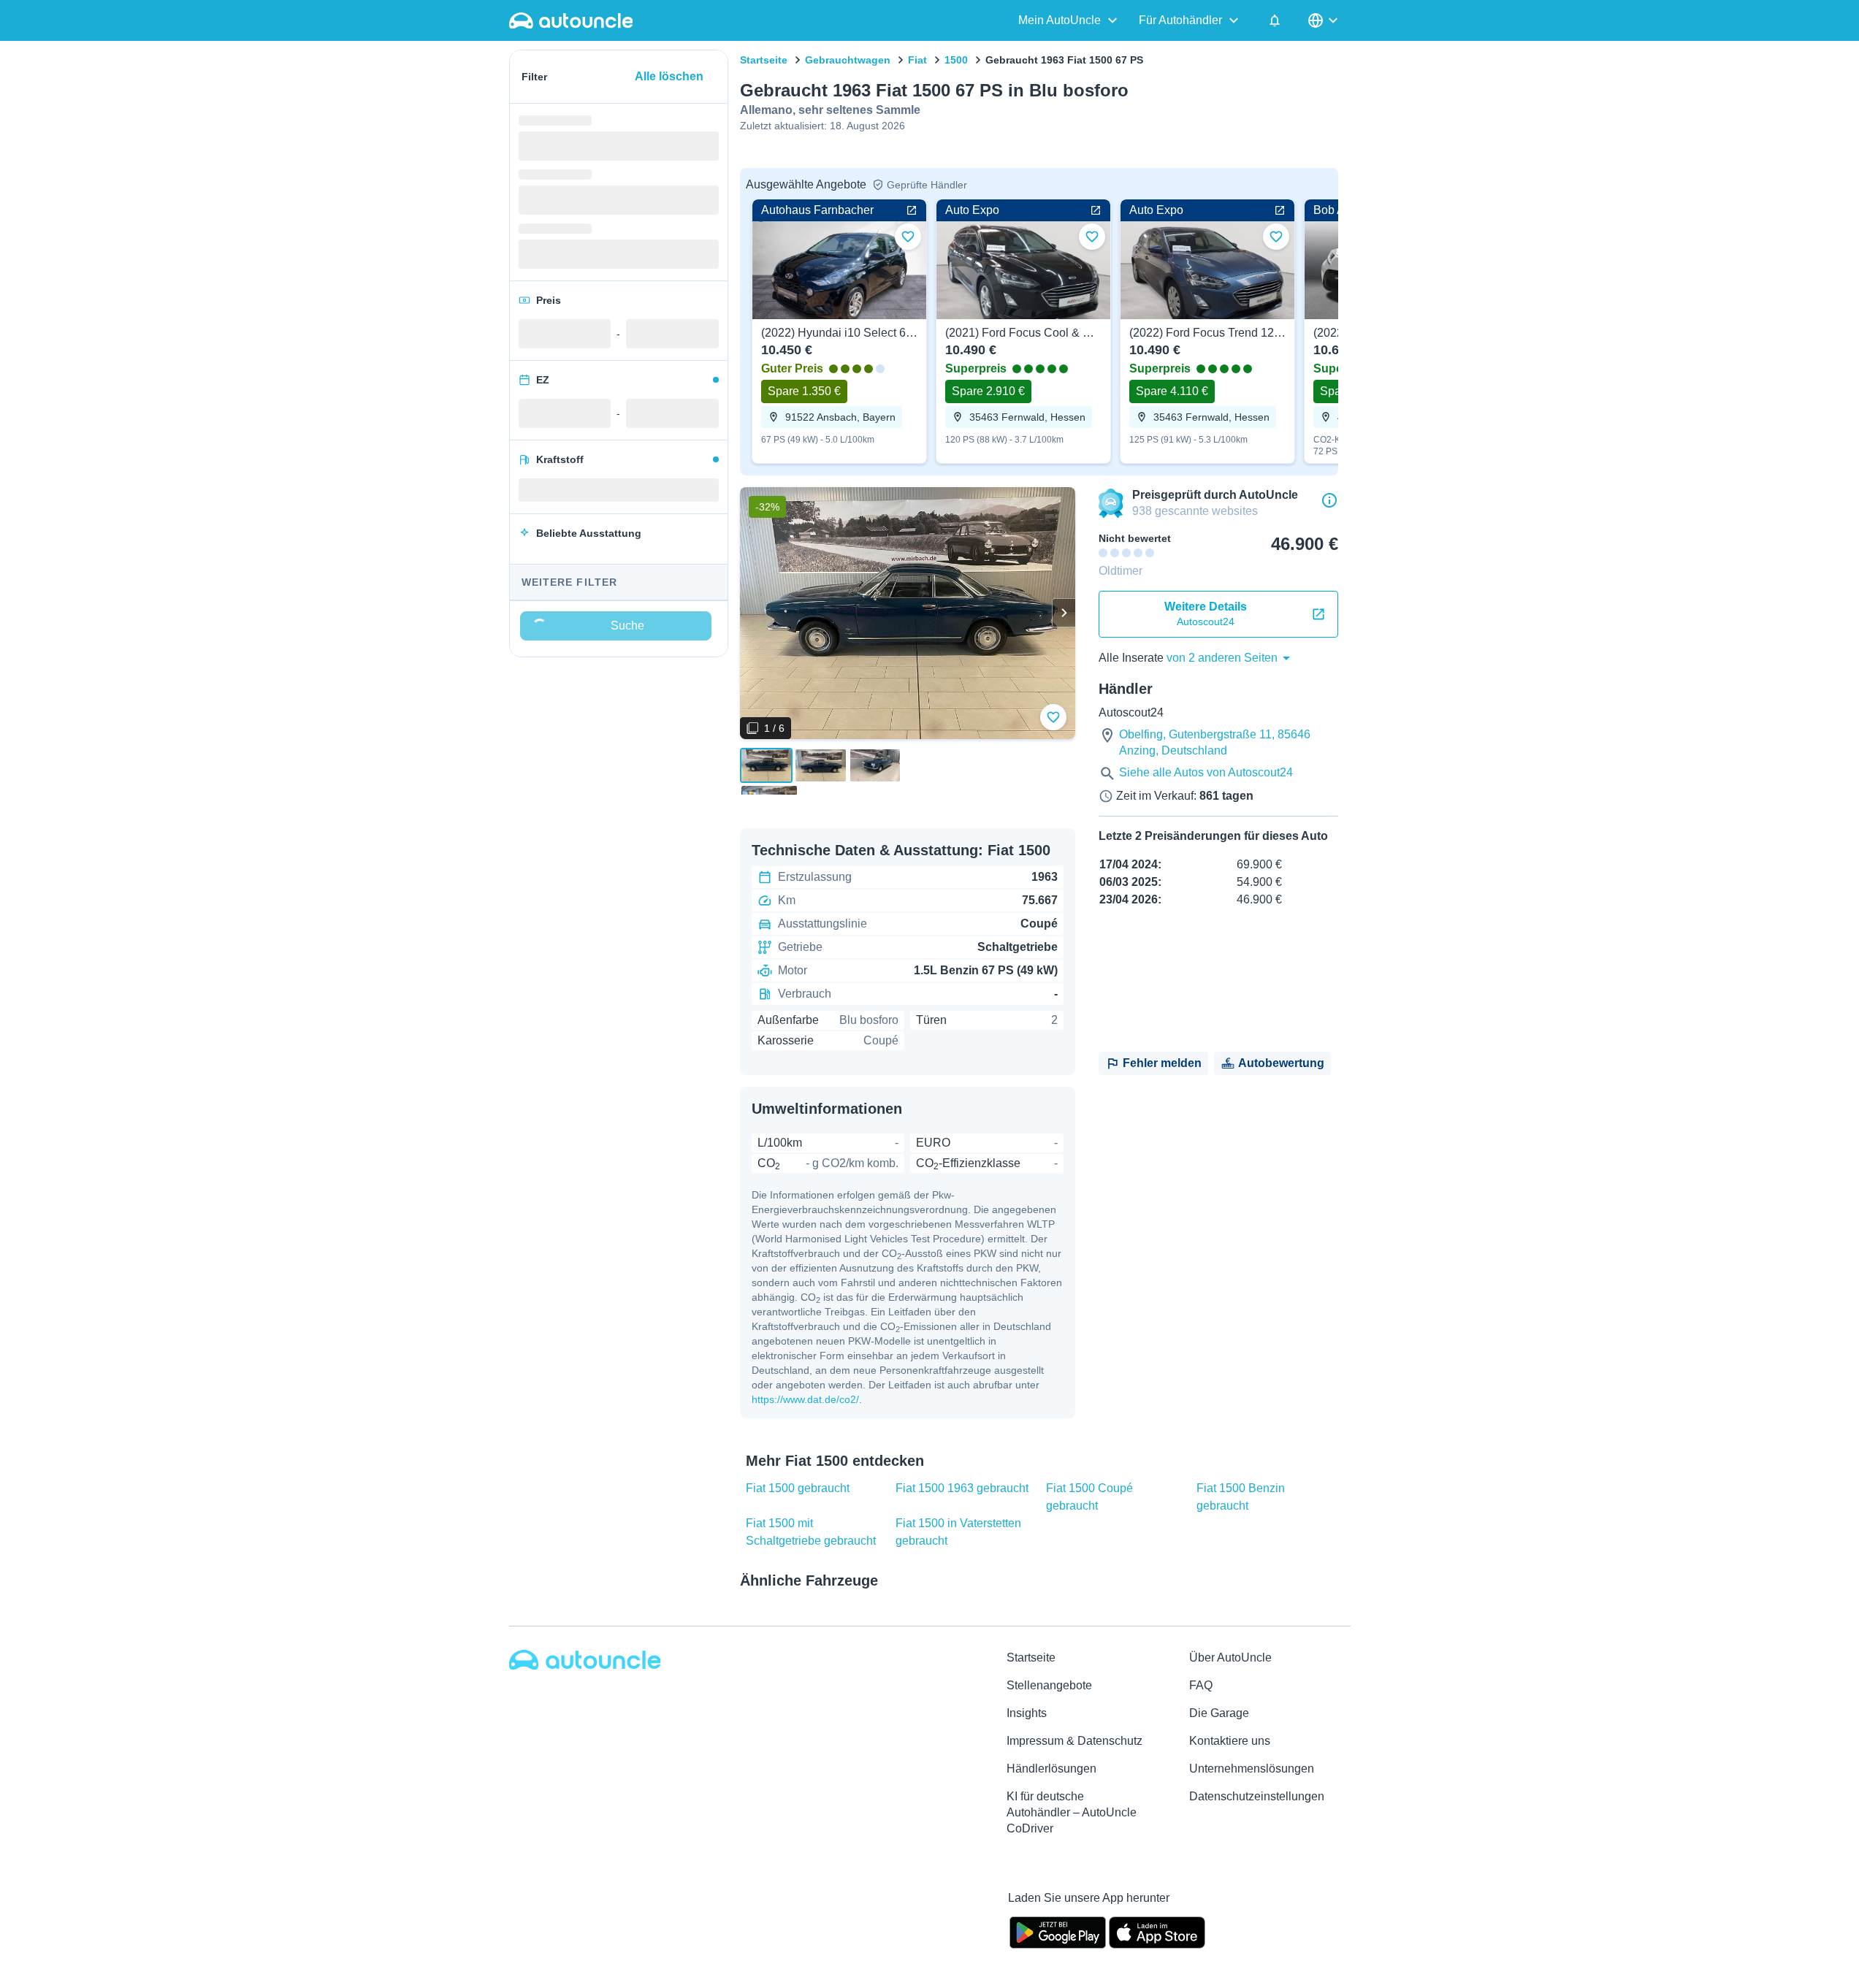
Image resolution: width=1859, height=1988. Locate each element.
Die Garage (1219, 1713)
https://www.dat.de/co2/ (805, 1399)
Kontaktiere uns (1230, 1741)
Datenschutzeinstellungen (1257, 1796)
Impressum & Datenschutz (1074, 1741)
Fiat (917, 60)
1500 (956, 60)
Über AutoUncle (1230, 1658)
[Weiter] (1064, 613)
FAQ (1201, 1685)
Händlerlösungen (1051, 1769)
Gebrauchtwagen (848, 60)
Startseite (764, 60)
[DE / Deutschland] (1324, 20)
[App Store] (1157, 1931)
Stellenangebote (1049, 1685)
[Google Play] (1058, 1931)
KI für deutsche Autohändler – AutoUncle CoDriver (1072, 1812)
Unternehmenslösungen (1252, 1769)
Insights (1027, 1713)
